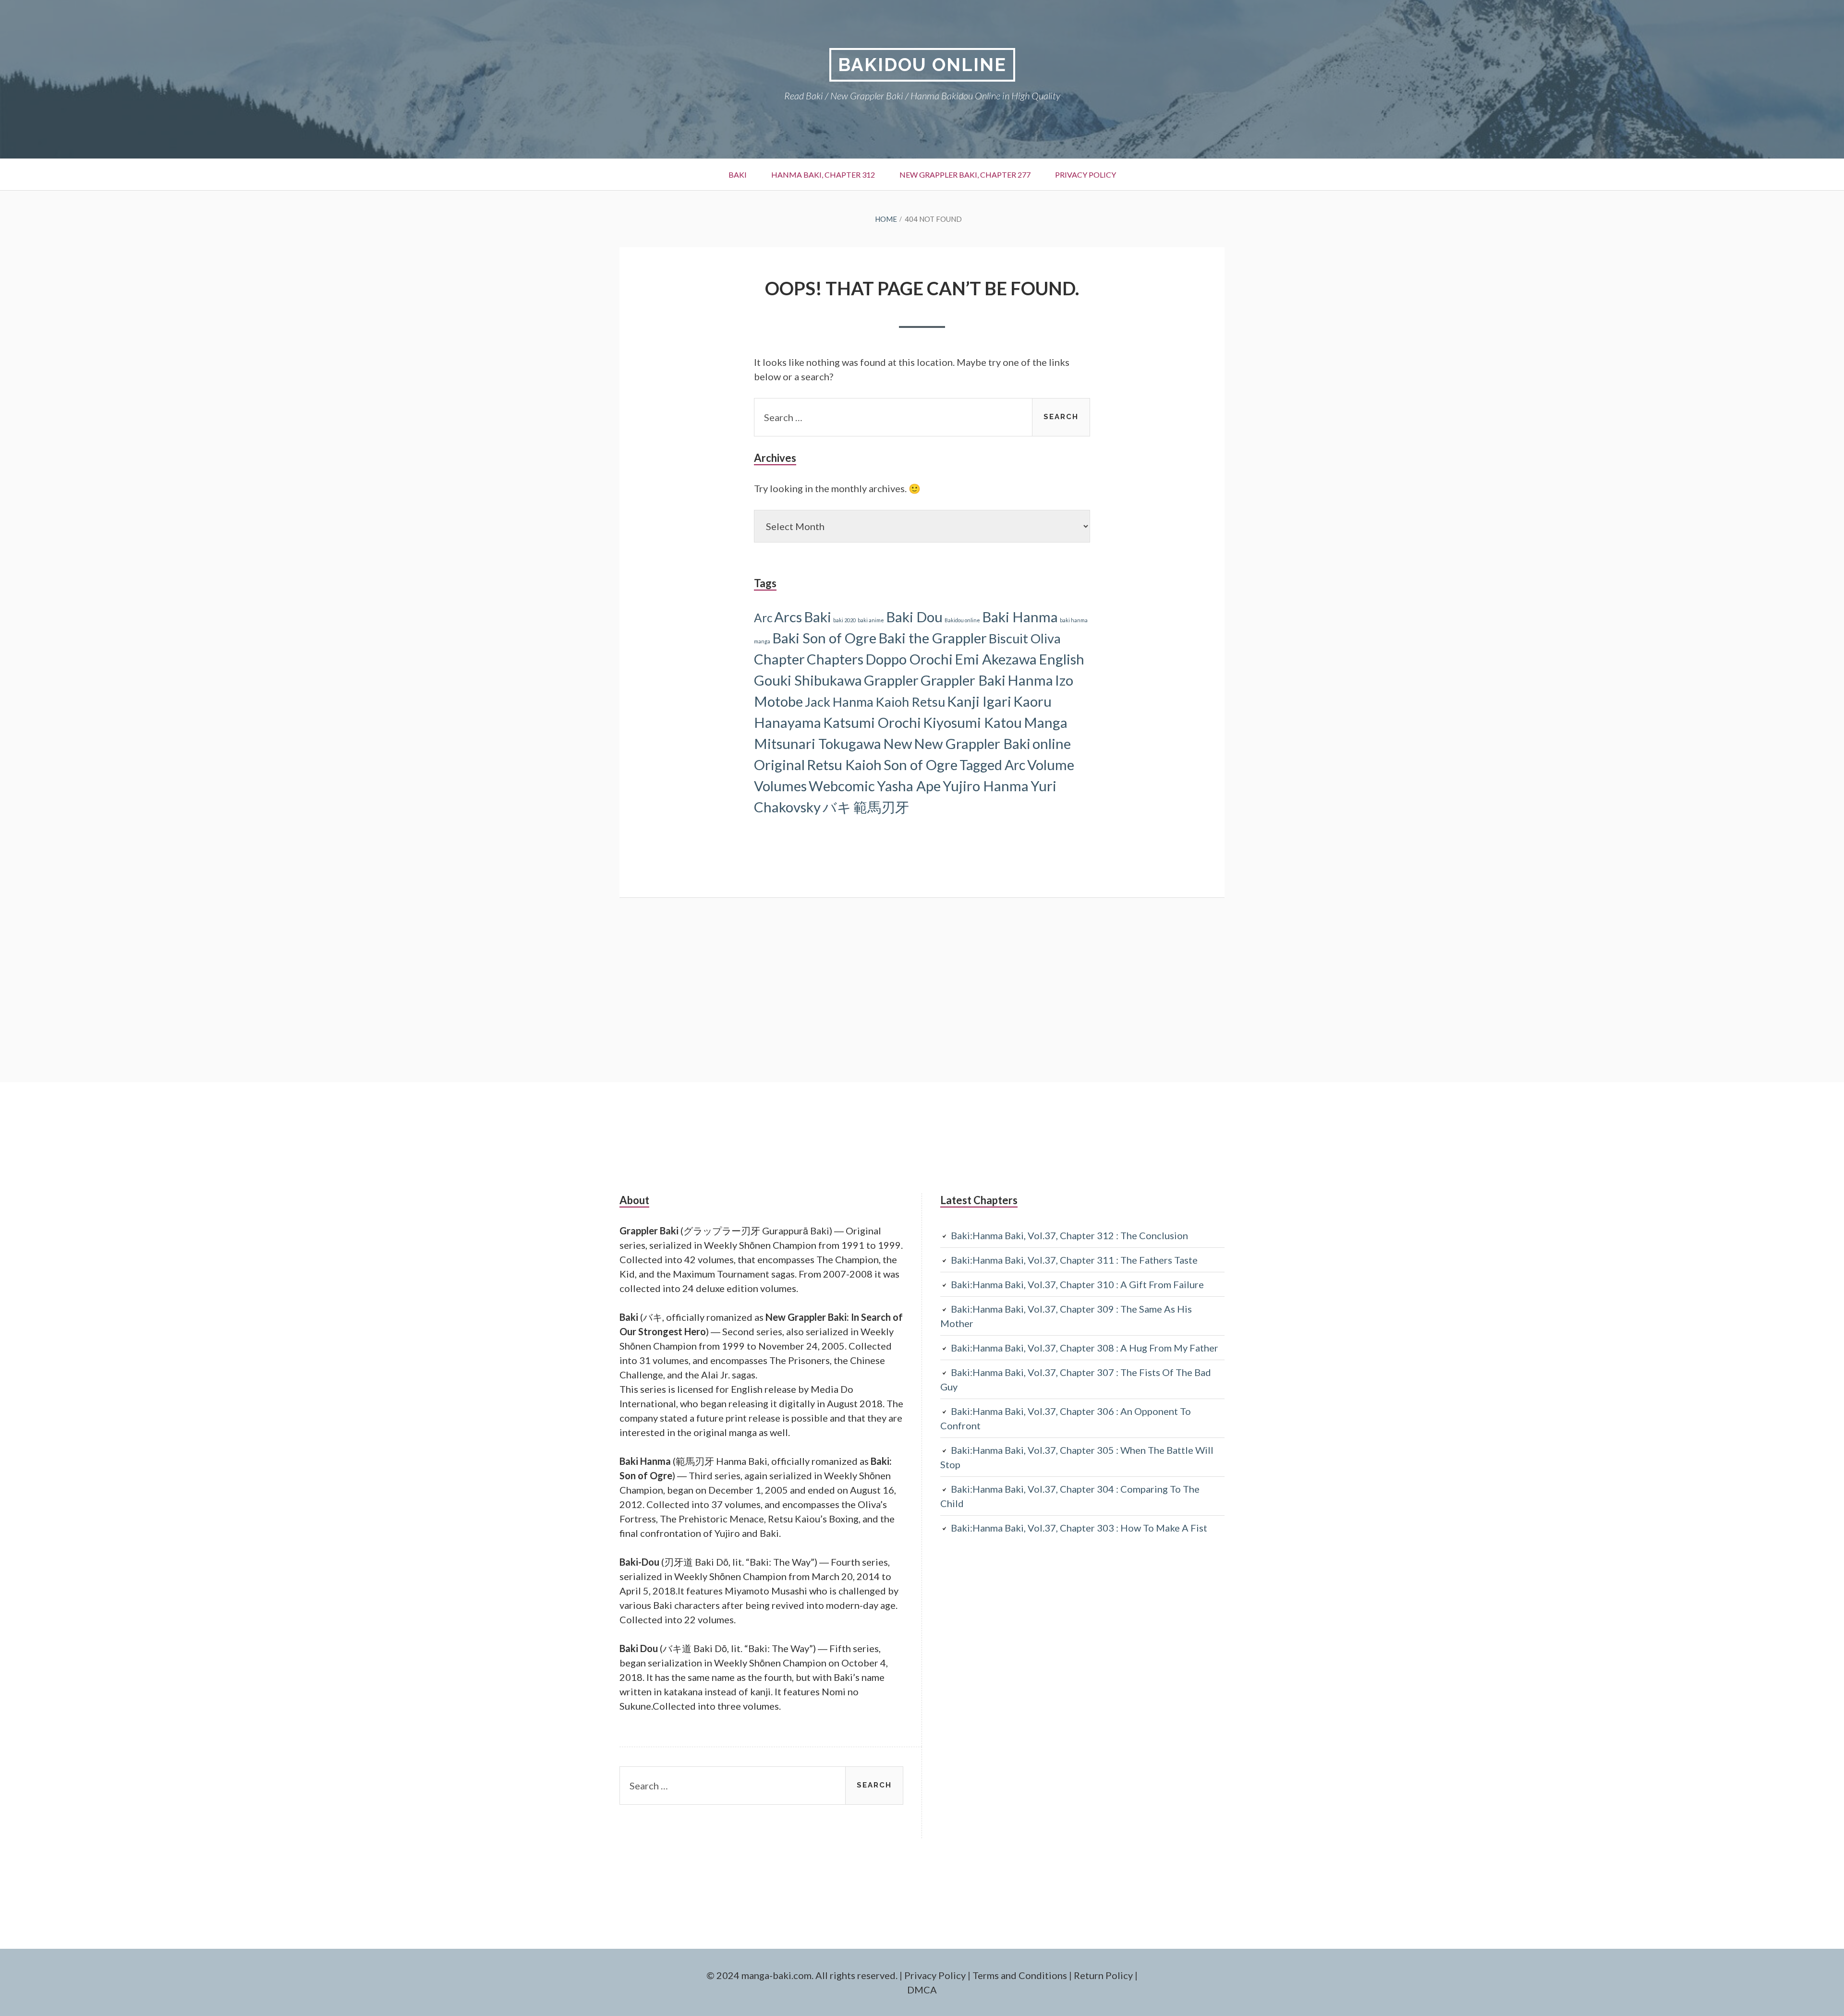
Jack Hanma (839, 702)
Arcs (788, 617)
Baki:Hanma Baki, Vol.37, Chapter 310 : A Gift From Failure (1077, 1284)
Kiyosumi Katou (972, 722)
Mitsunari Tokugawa (818, 743)
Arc (763, 618)
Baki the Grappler (933, 638)
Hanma (1030, 680)
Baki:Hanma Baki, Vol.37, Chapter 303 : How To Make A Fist (1079, 1528)
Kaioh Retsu (910, 702)
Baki (738, 175)
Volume (1051, 765)
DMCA (922, 1990)
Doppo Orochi (909, 659)
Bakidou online (962, 620)
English (1062, 659)
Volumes (780, 786)
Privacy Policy (1086, 175)
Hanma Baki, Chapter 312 (823, 175)
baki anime (871, 620)
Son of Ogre (921, 765)
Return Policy (1103, 1975)
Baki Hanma (1020, 617)
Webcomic (842, 786)
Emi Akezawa (996, 659)
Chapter (779, 659)
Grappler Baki (963, 680)
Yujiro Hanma (986, 786)
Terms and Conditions (1020, 1975)
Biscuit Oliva (1025, 638)
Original (779, 765)
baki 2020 (844, 620)
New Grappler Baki (972, 743)
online (1052, 743)
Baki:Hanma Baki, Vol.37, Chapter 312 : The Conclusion (1069, 1235)
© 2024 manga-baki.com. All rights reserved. (802, 1975)
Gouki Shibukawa (808, 680)
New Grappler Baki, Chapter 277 (965, 175)
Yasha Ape (909, 786)
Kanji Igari (979, 701)
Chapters (835, 659)
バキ (837, 807)
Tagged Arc (992, 765)
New (898, 743)
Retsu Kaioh (844, 765)
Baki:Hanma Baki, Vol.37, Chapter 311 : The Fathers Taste (1074, 1260)
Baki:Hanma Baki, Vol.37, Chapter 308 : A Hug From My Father (1085, 1348)
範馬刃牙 (881, 807)
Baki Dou (914, 617)
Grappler (891, 680)
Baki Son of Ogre (824, 638)
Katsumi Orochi (872, 722)
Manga (1046, 722)
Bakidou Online (922, 65)
